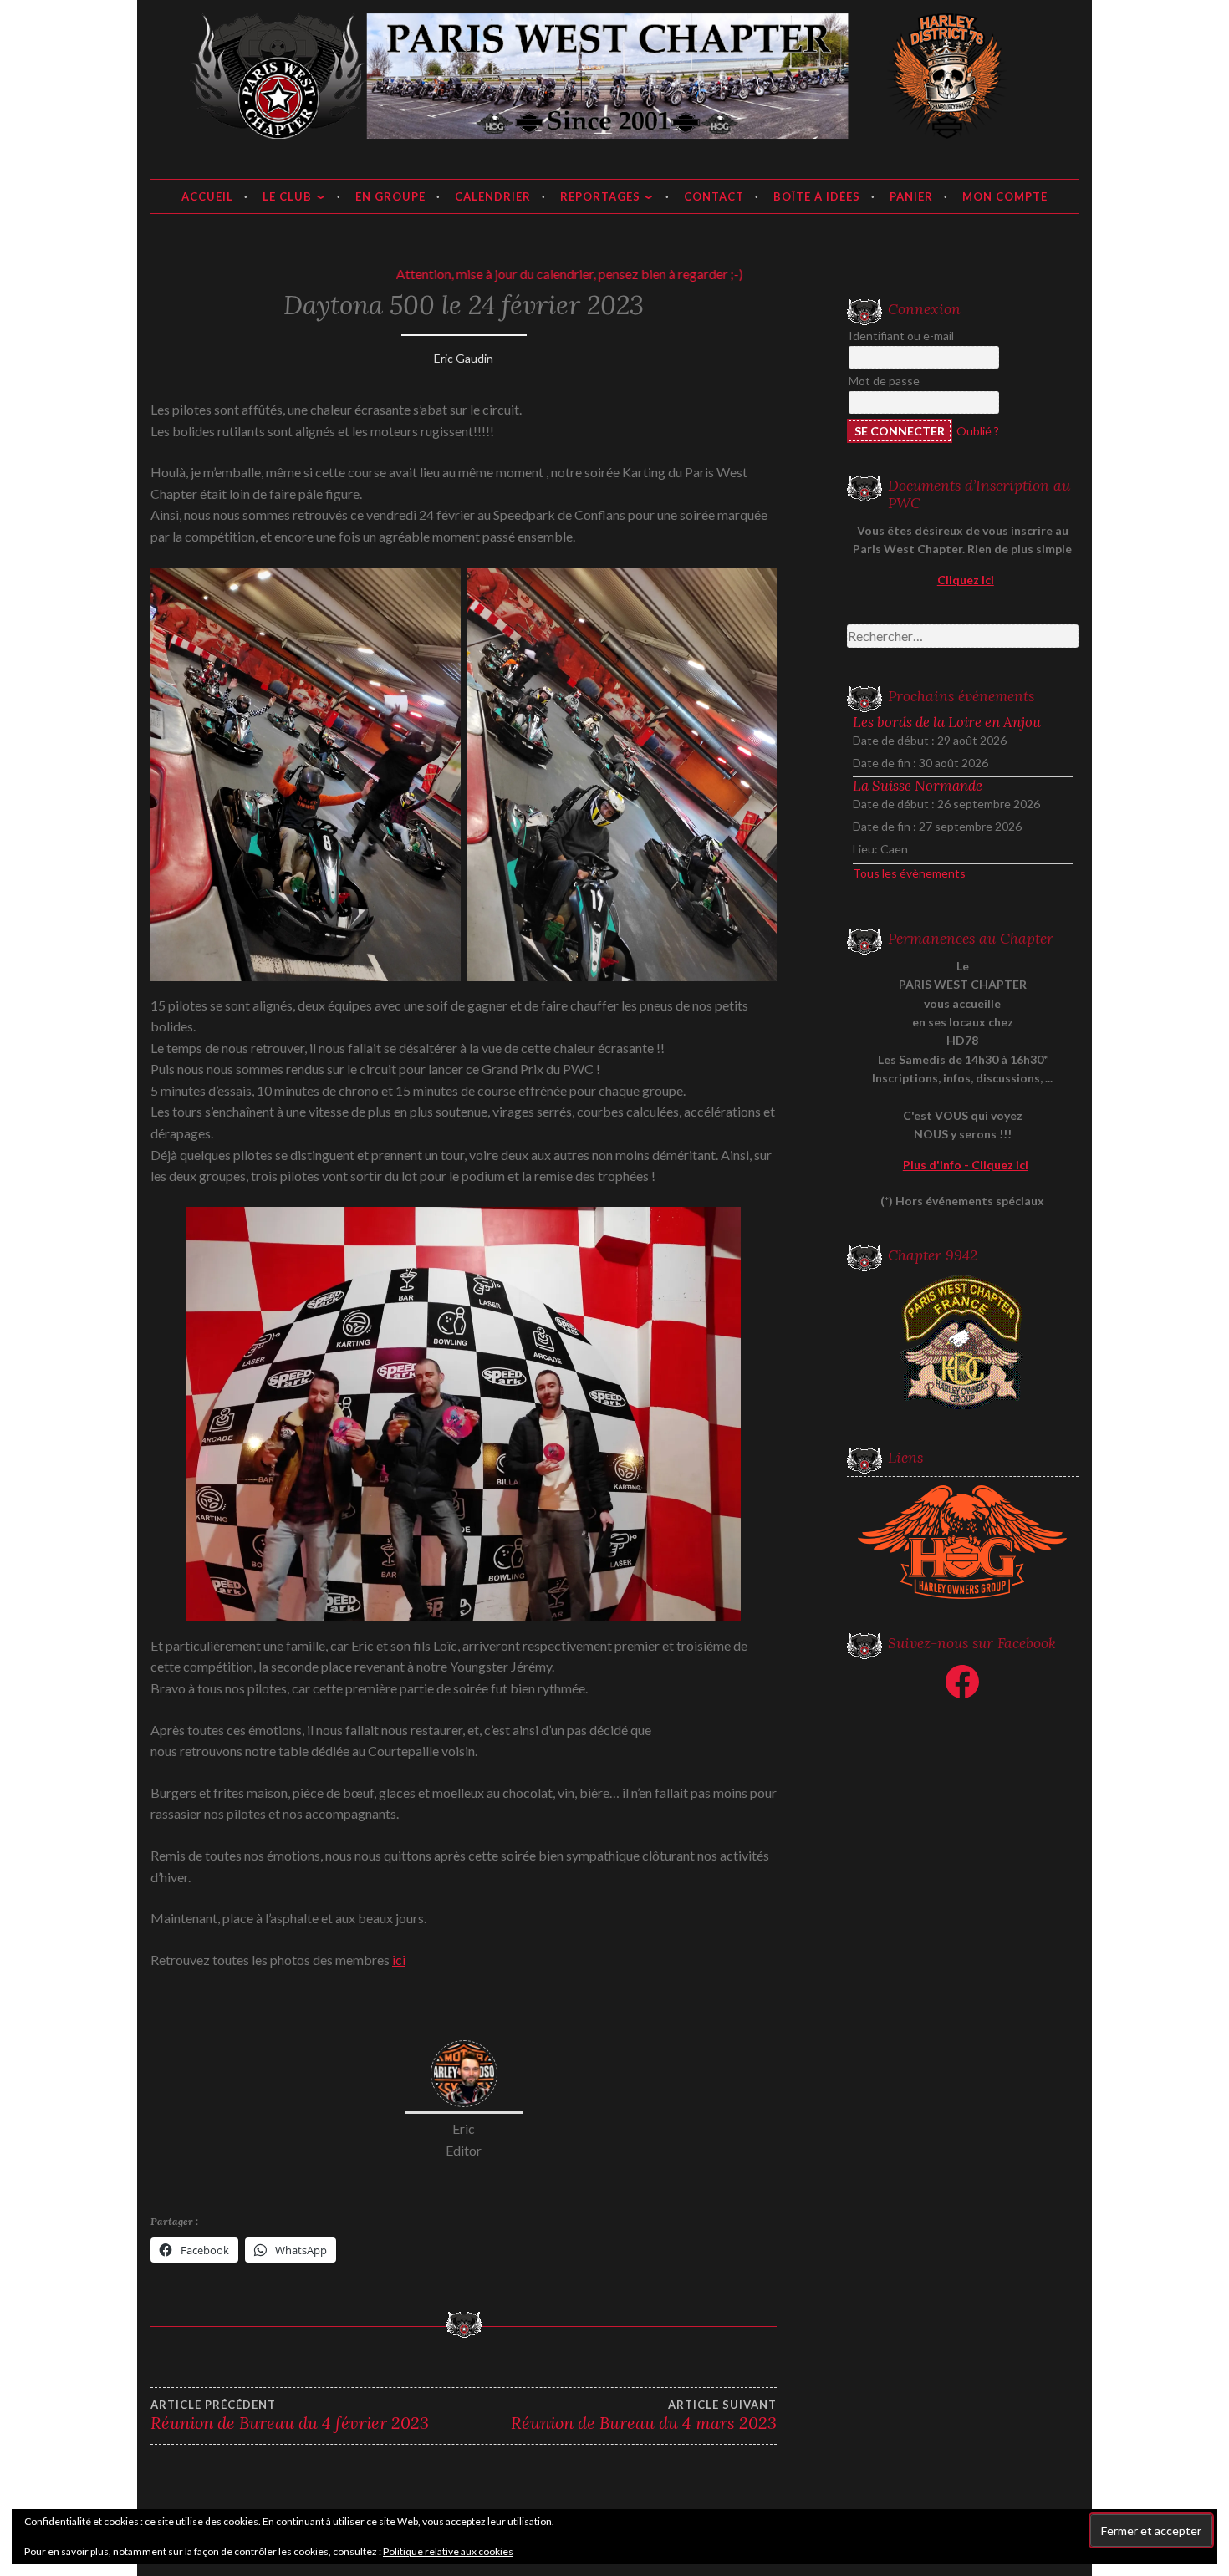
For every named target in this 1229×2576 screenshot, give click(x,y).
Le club (287, 196)
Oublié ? (978, 431)
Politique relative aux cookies (448, 2551)
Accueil (207, 196)
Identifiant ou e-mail (901, 336)
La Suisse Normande (918, 786)
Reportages (600, 196)
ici (399, 1960)
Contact (714, 196)
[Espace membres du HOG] (963, 1542)
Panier (911, 196)
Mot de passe (884, 381)
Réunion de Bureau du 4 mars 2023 (644, 2416)
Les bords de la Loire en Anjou (947, 722)
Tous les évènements (909, 873)
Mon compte (1005, 196)
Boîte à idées (817, 196)
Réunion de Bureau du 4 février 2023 (290, 2416)
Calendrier (493, 196)
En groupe (390, 196)
